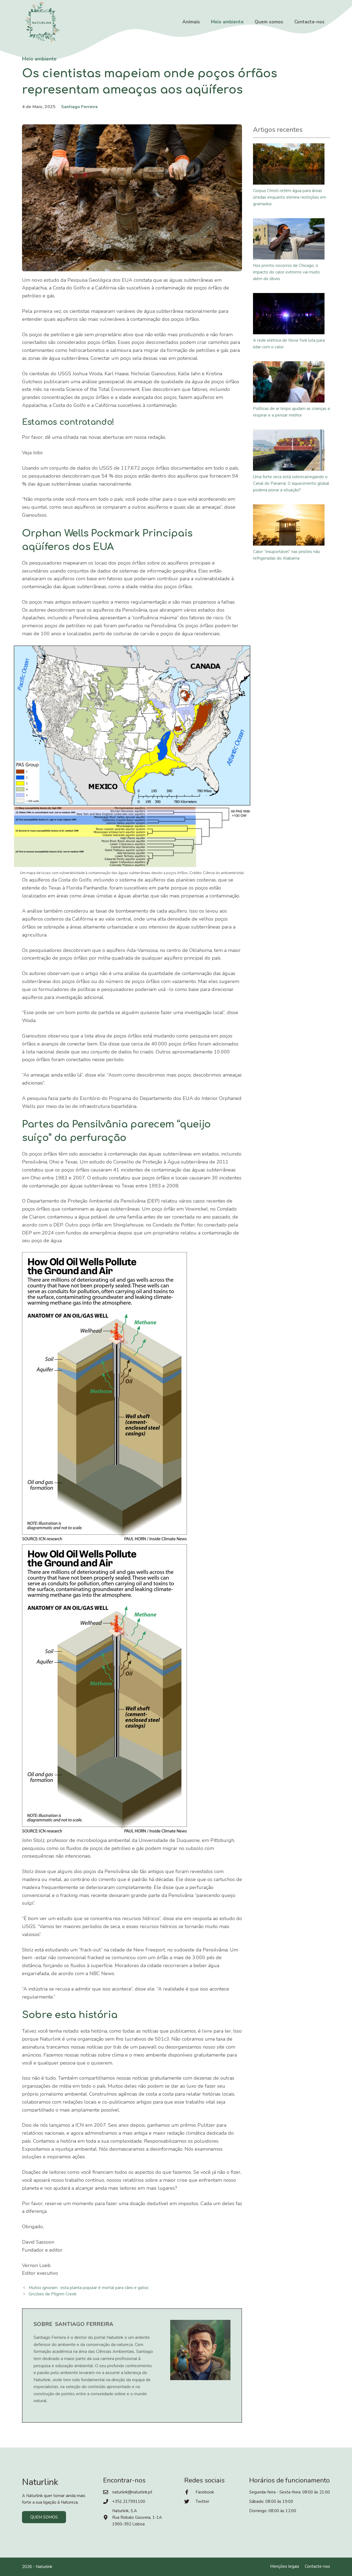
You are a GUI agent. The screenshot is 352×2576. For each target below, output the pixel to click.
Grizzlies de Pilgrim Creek (53, 2294)
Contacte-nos (309, 22)
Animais (191, 22)
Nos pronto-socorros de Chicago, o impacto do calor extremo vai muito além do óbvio (286, 272)
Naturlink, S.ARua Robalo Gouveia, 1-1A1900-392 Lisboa (137, 2517)
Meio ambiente (227, 22)
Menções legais (285, 2566)
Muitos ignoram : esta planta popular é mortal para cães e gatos (89, 2288)
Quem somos (269, 22)
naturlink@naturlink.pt (132, 2492)
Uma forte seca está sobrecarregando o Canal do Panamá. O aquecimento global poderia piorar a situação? (291, 483)
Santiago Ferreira (79, 107)
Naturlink (44, 2567)
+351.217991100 (129, 2501)
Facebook (205, 2492)
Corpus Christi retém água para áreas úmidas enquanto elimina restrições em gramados (290, 197)
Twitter (202, 2501)
